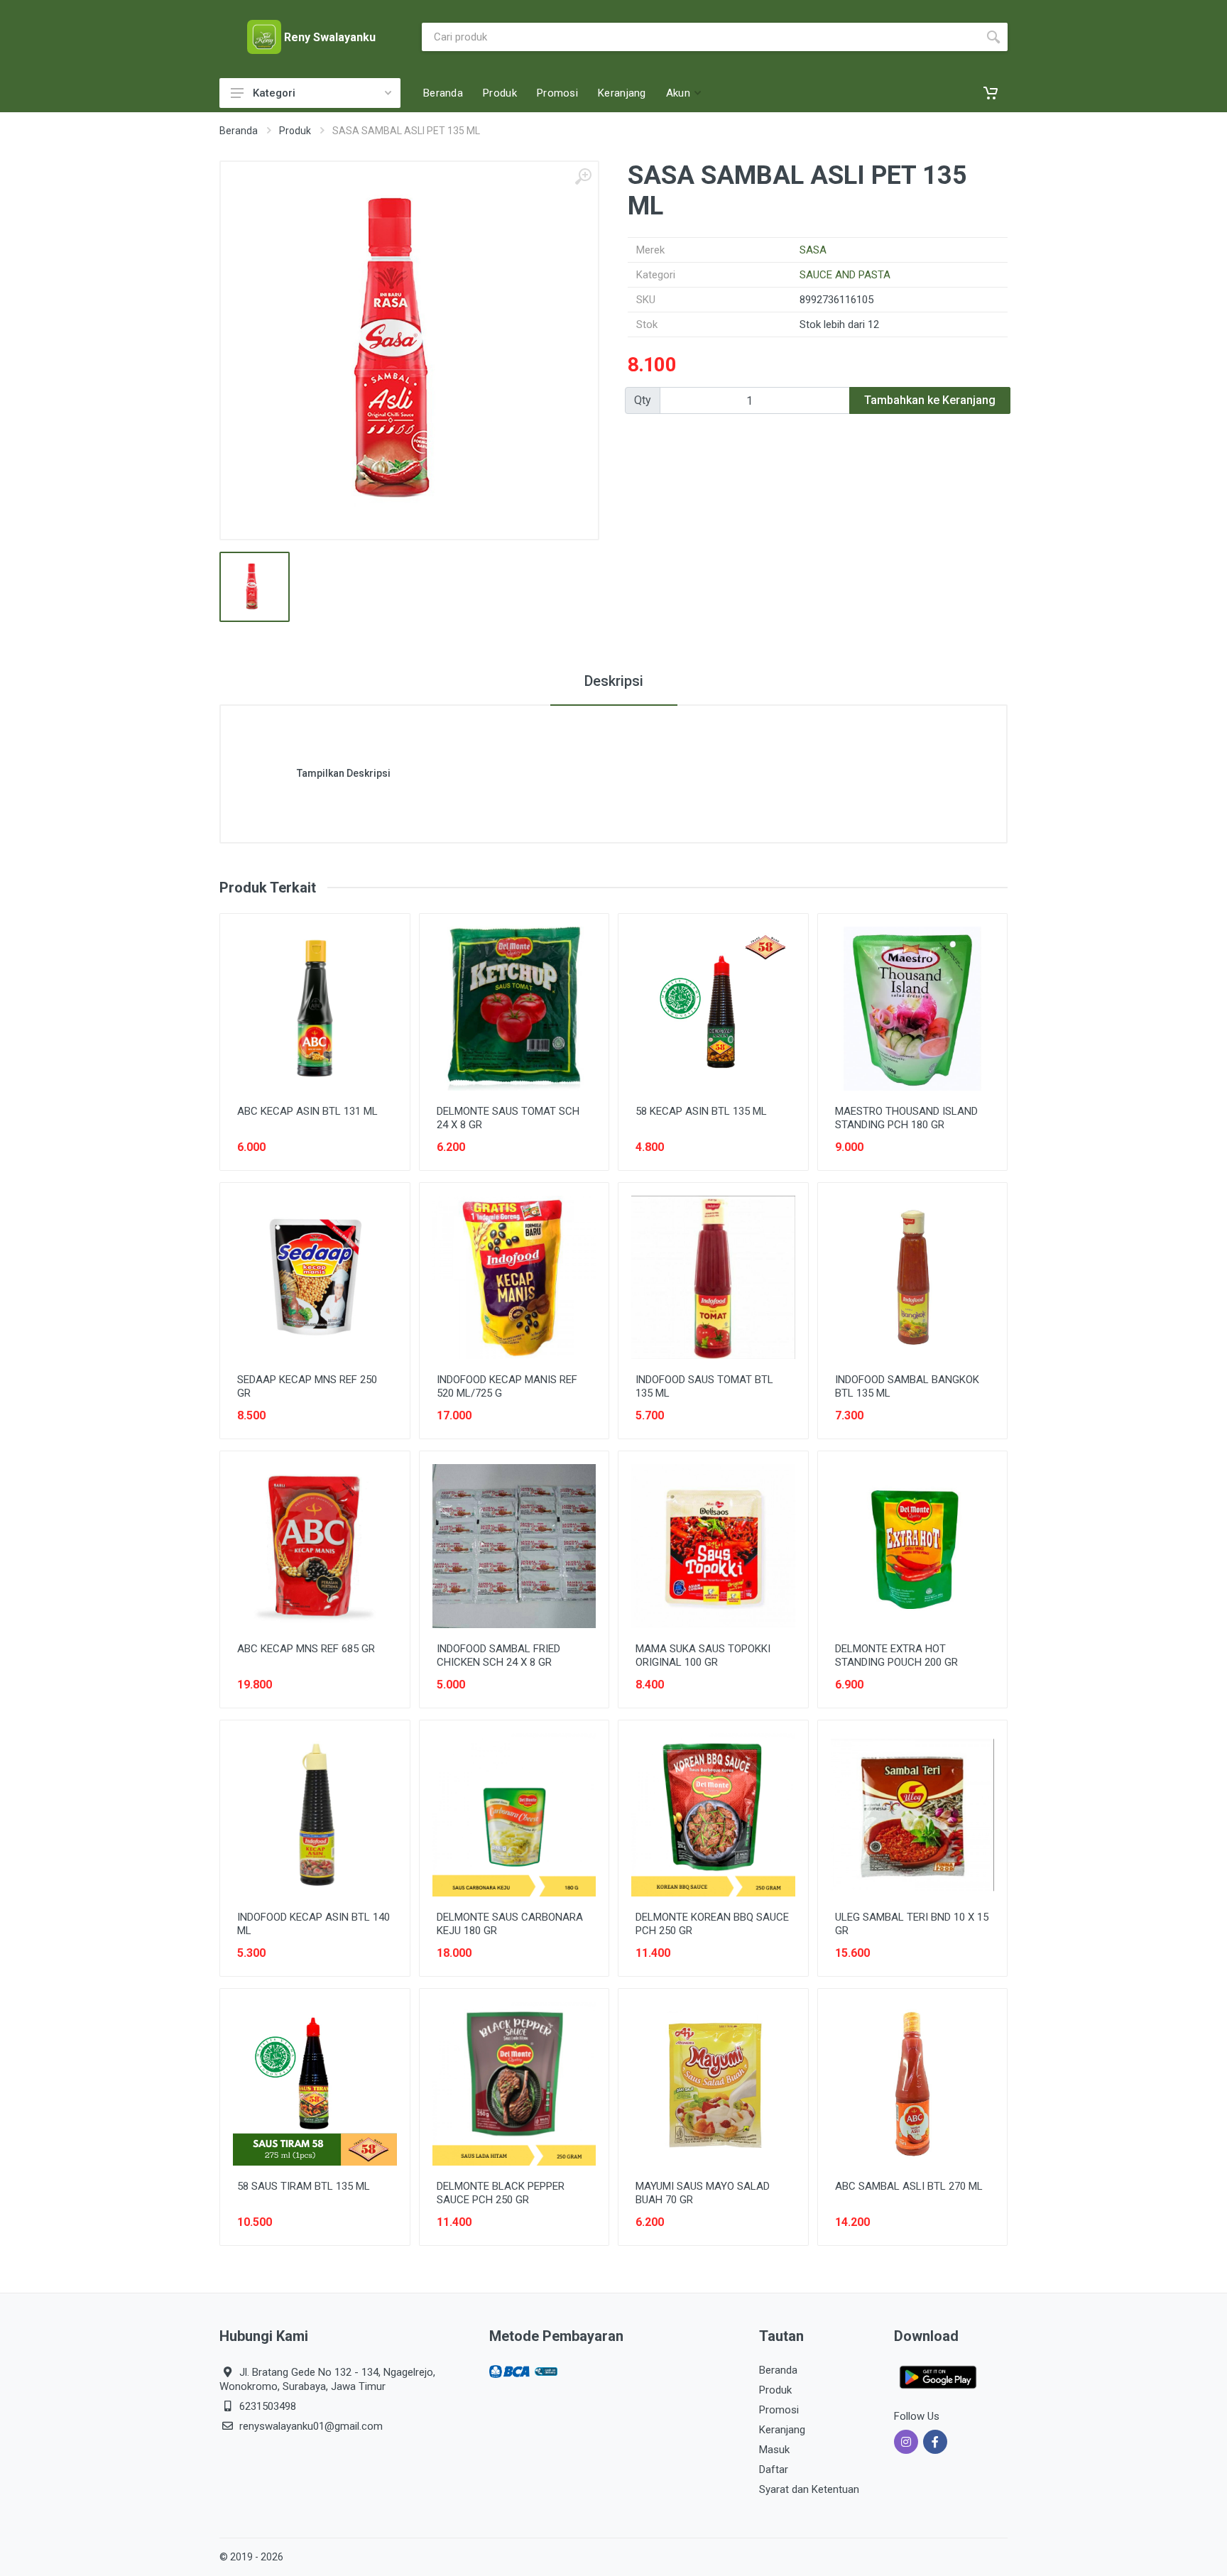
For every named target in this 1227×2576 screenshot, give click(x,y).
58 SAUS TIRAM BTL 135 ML (304, 2186)
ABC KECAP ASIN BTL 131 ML (307, 1111)
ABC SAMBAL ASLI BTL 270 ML (909, 2186)
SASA (813, 250)
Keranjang (782, 2430)
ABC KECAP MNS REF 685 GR (306, 1649)
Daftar (774, 2469)
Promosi (779, 2410)
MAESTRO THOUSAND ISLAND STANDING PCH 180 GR (906, 1118)
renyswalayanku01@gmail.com (311, 2426)
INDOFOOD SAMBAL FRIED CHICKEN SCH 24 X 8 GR (498, 1655)
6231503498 (268, 2406)
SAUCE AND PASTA (845, 275)
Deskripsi (614, 681)
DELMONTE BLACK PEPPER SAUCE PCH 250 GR (501, 2193)
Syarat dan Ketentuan (809, 2489)
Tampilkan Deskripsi (344, 773)
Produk (295, 131)
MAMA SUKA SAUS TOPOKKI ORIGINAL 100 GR (703, 1655)
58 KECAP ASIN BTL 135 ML (701, 1111)
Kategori (274, 93)
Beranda (239, 131)
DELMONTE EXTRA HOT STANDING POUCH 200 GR (896, 1655)
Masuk (774, 2450)
